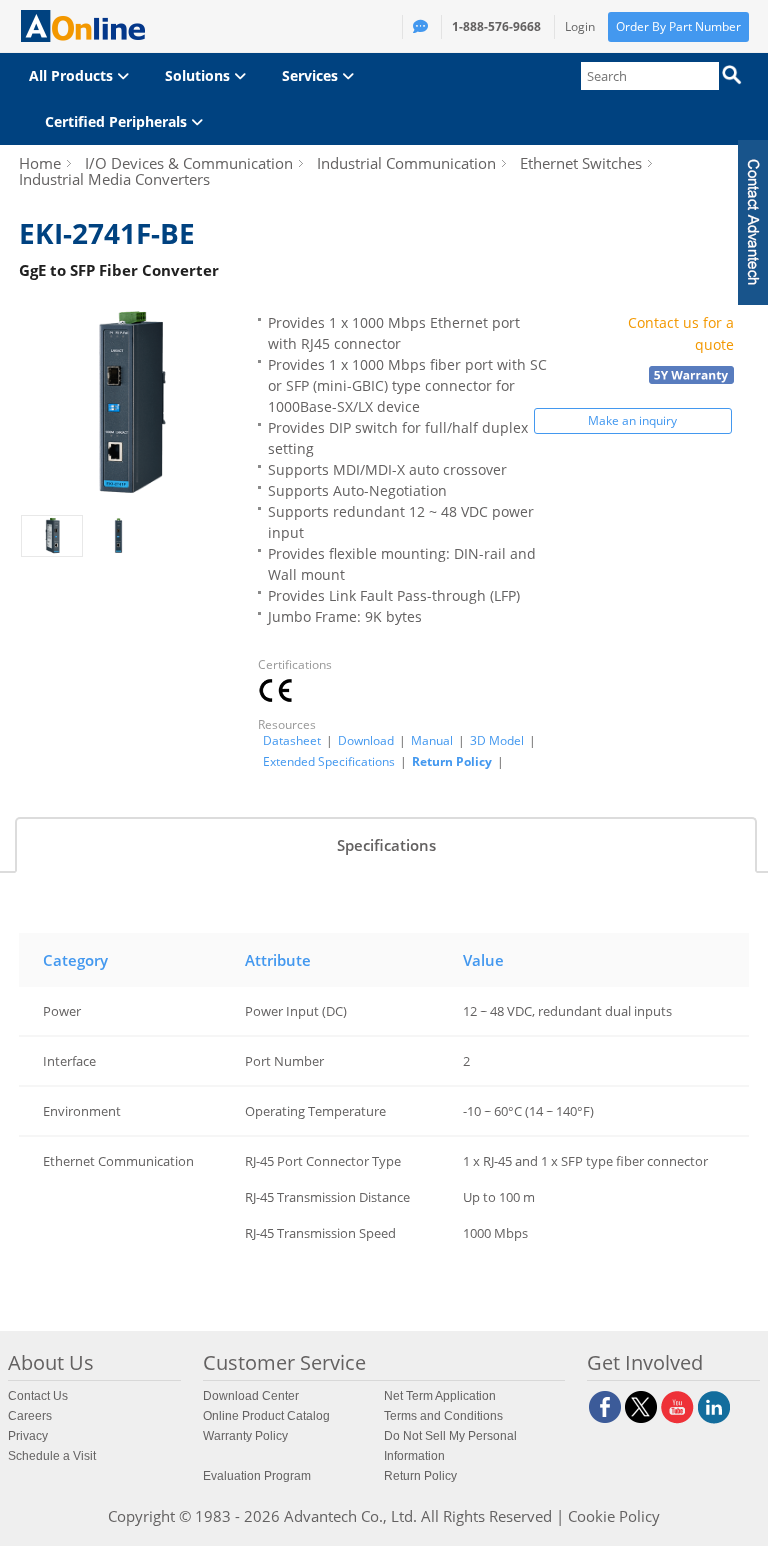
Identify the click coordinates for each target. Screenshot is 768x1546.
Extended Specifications (329, 762)
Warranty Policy (245, 1436)
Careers (30, 1416)
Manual (432, 741)
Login (580, 26)
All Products (73, 75)
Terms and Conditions (443, 1416)
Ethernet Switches (581, 163)
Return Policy (452, 761)
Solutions (199, 75)
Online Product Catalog (266, 1416)
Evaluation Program (257, 1476)
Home (40, 163)
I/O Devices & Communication (189, 163)
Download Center (251, 1396)
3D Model (497, 741)
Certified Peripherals (118, 121)
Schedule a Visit (52, 1456)
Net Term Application (440, 1396)
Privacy (28, 1436)
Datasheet (292, 741)
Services (312, 75)
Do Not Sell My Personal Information (450, 1446)
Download (366, 741)
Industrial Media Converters (114, 179)
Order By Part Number (678, 26)
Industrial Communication (406, 163)
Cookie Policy (614, 1516)
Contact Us (38, 1396)
